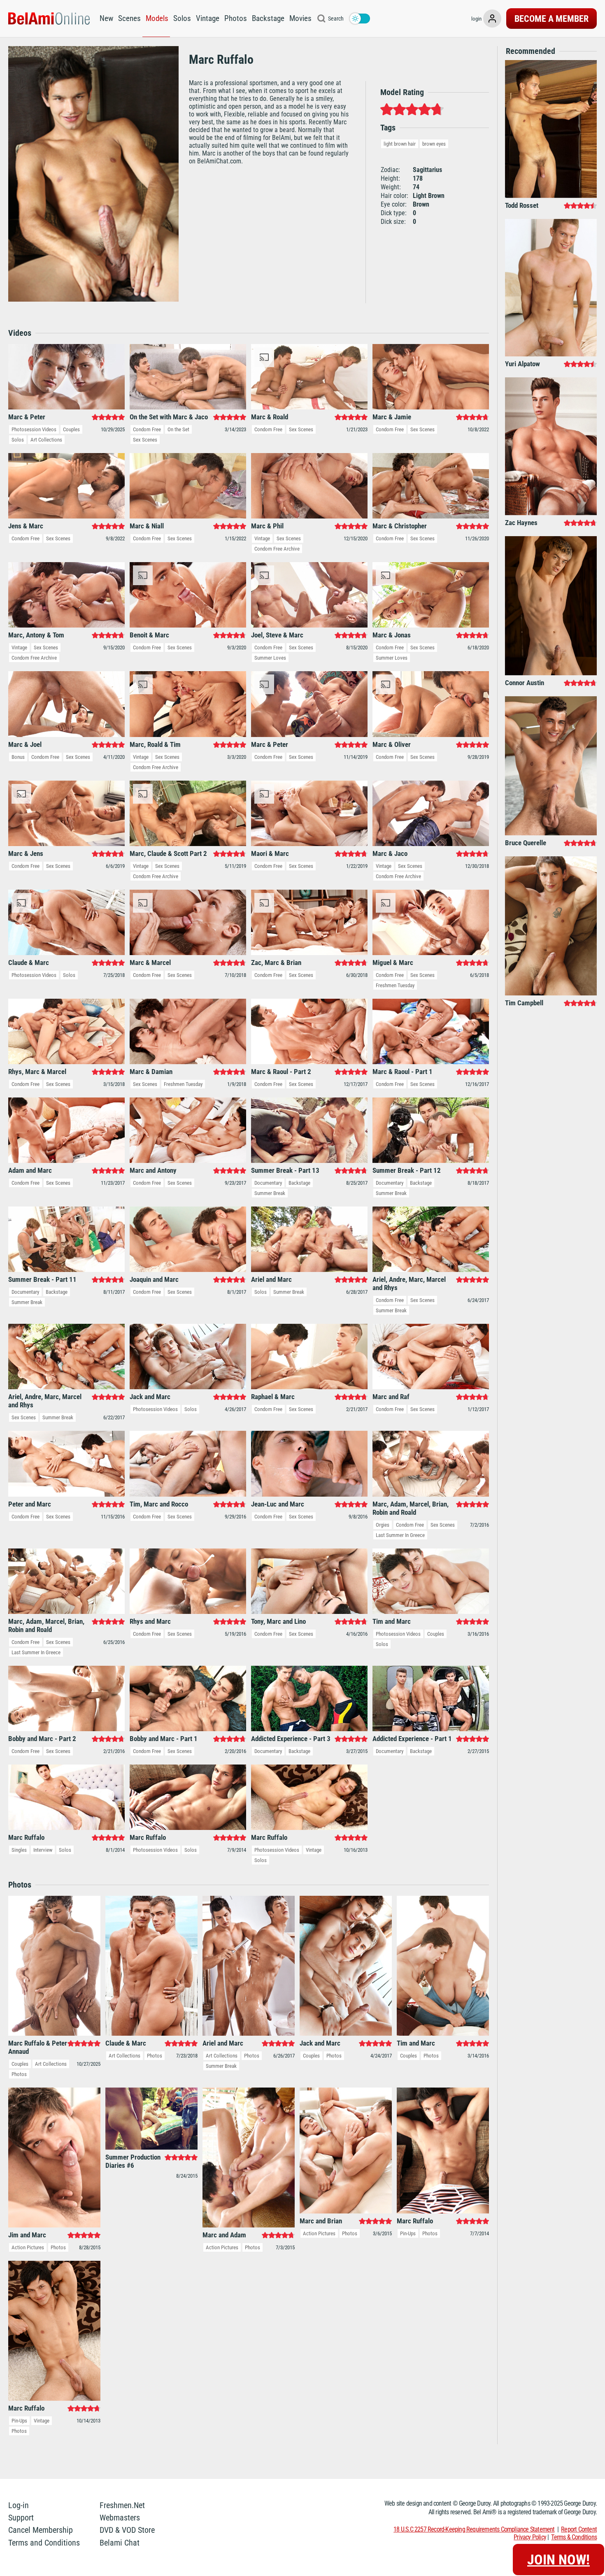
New (106, 18)
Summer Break (270, 1193)
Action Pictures (28, 2247)
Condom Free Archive (277, 549)
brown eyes (434, 144)
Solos (182, 18)
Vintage (208, 18)
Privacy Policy (530, 2537)
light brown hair (400, 144)
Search (336, 19)
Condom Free (147, 429)
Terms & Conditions (574, 2537)
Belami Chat (120, 2543)
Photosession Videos (34, 429)
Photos (236, 18)
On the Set (178, 429)
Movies (300, 18)
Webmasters (120, 2518)
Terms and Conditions (44, 2543)
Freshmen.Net (122, 2505)
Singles (19, 1850)
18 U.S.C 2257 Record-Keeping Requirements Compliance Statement (474, 2529)
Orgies (383, 1525)
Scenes (129, 18)
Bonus (18, 757)
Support (21, 2518)
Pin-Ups (408, 2233)
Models (157, 18)
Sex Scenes (145, 440)
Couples (71, 429)
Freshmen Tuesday (395, 985)
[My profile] (492, 19)
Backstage (268, 18)
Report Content (579, 2529)
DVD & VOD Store (127, 2530)
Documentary (268, 1183)
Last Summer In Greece (400, 1535)
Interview (43, 1850)
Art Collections (46, 440)
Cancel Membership (41, 2530)
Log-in (19, 2505)
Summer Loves (270, 658)
